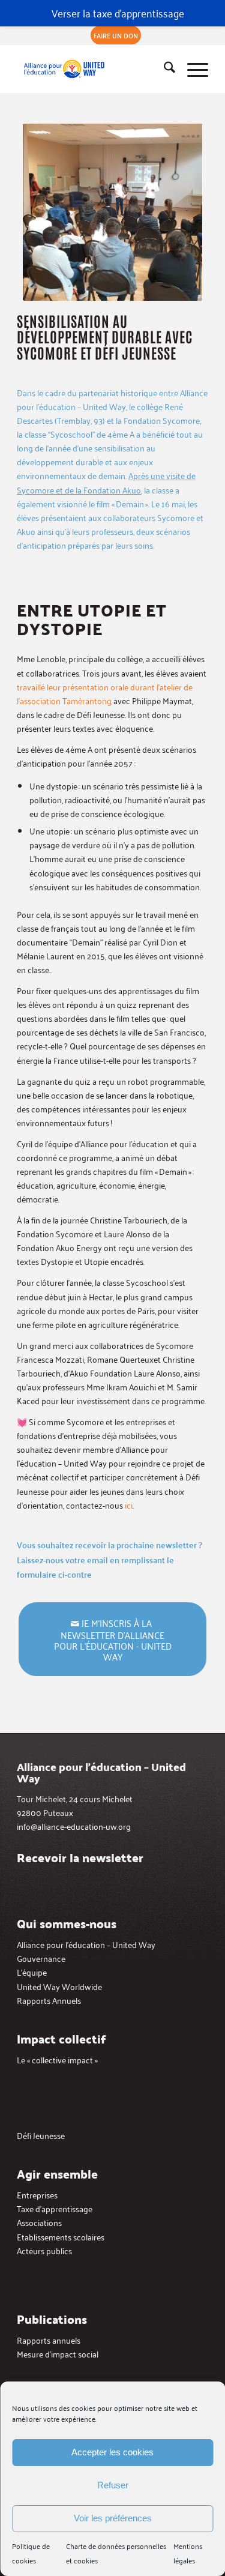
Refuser (113, 2485)
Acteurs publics (44, 2250)
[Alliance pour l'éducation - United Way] (93, 69)
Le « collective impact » (57, 2059)
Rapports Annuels (49, 2000)
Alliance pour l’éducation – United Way (86, 1944)
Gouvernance (41, 1958)
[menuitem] (116, 35)
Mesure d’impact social (58, 2354)
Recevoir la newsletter (80, 1857)
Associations (39, 2222)
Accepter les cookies (112, 2452)
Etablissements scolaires (61, 2237)
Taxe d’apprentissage (55, 2208)
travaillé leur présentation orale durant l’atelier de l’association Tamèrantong (105, 693)
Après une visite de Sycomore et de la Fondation (106, 482)
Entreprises (37, 2194)
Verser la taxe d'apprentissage (118, 13)
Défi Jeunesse (41, 2135)
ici (129, 1505)
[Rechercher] (163, 69)
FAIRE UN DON (116, 35)
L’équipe (32, 1972)
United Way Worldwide (59, 1986)
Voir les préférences (113, 2518)
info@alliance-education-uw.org (74, 1826)
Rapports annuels (49, 2340)
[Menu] (192, 69)
